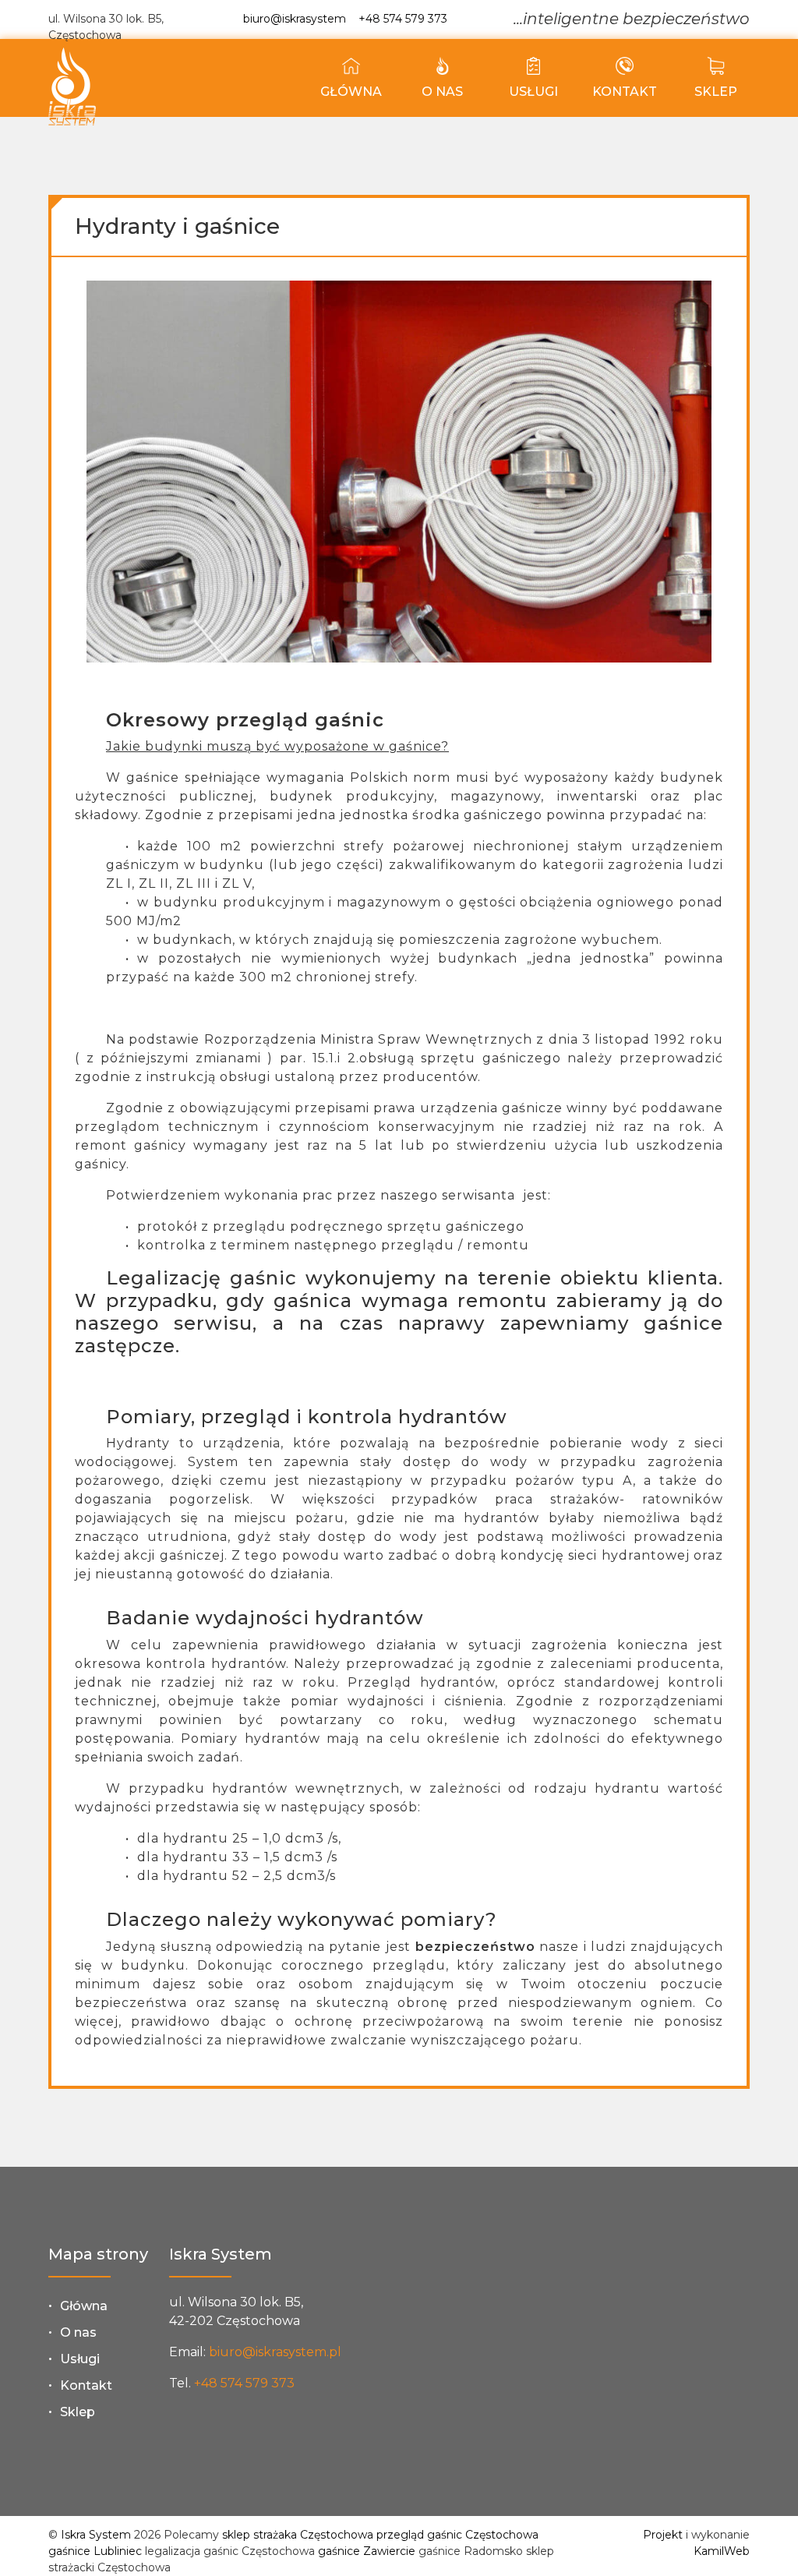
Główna (351, 92)
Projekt (663, 2535)
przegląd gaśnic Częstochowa (457, 2535)
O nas (442, 92)
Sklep (716, 92)
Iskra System (96, 2535)
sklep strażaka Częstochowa (298, 2535)
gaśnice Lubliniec (95, 2551)
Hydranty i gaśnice (177, 226)
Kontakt (625, 92)
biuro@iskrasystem (295, 19)
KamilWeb (722, 2551)
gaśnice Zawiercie (367, 2551)
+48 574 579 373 (403, 19)
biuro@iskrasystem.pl (275, 2352)
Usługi (533, 92)
